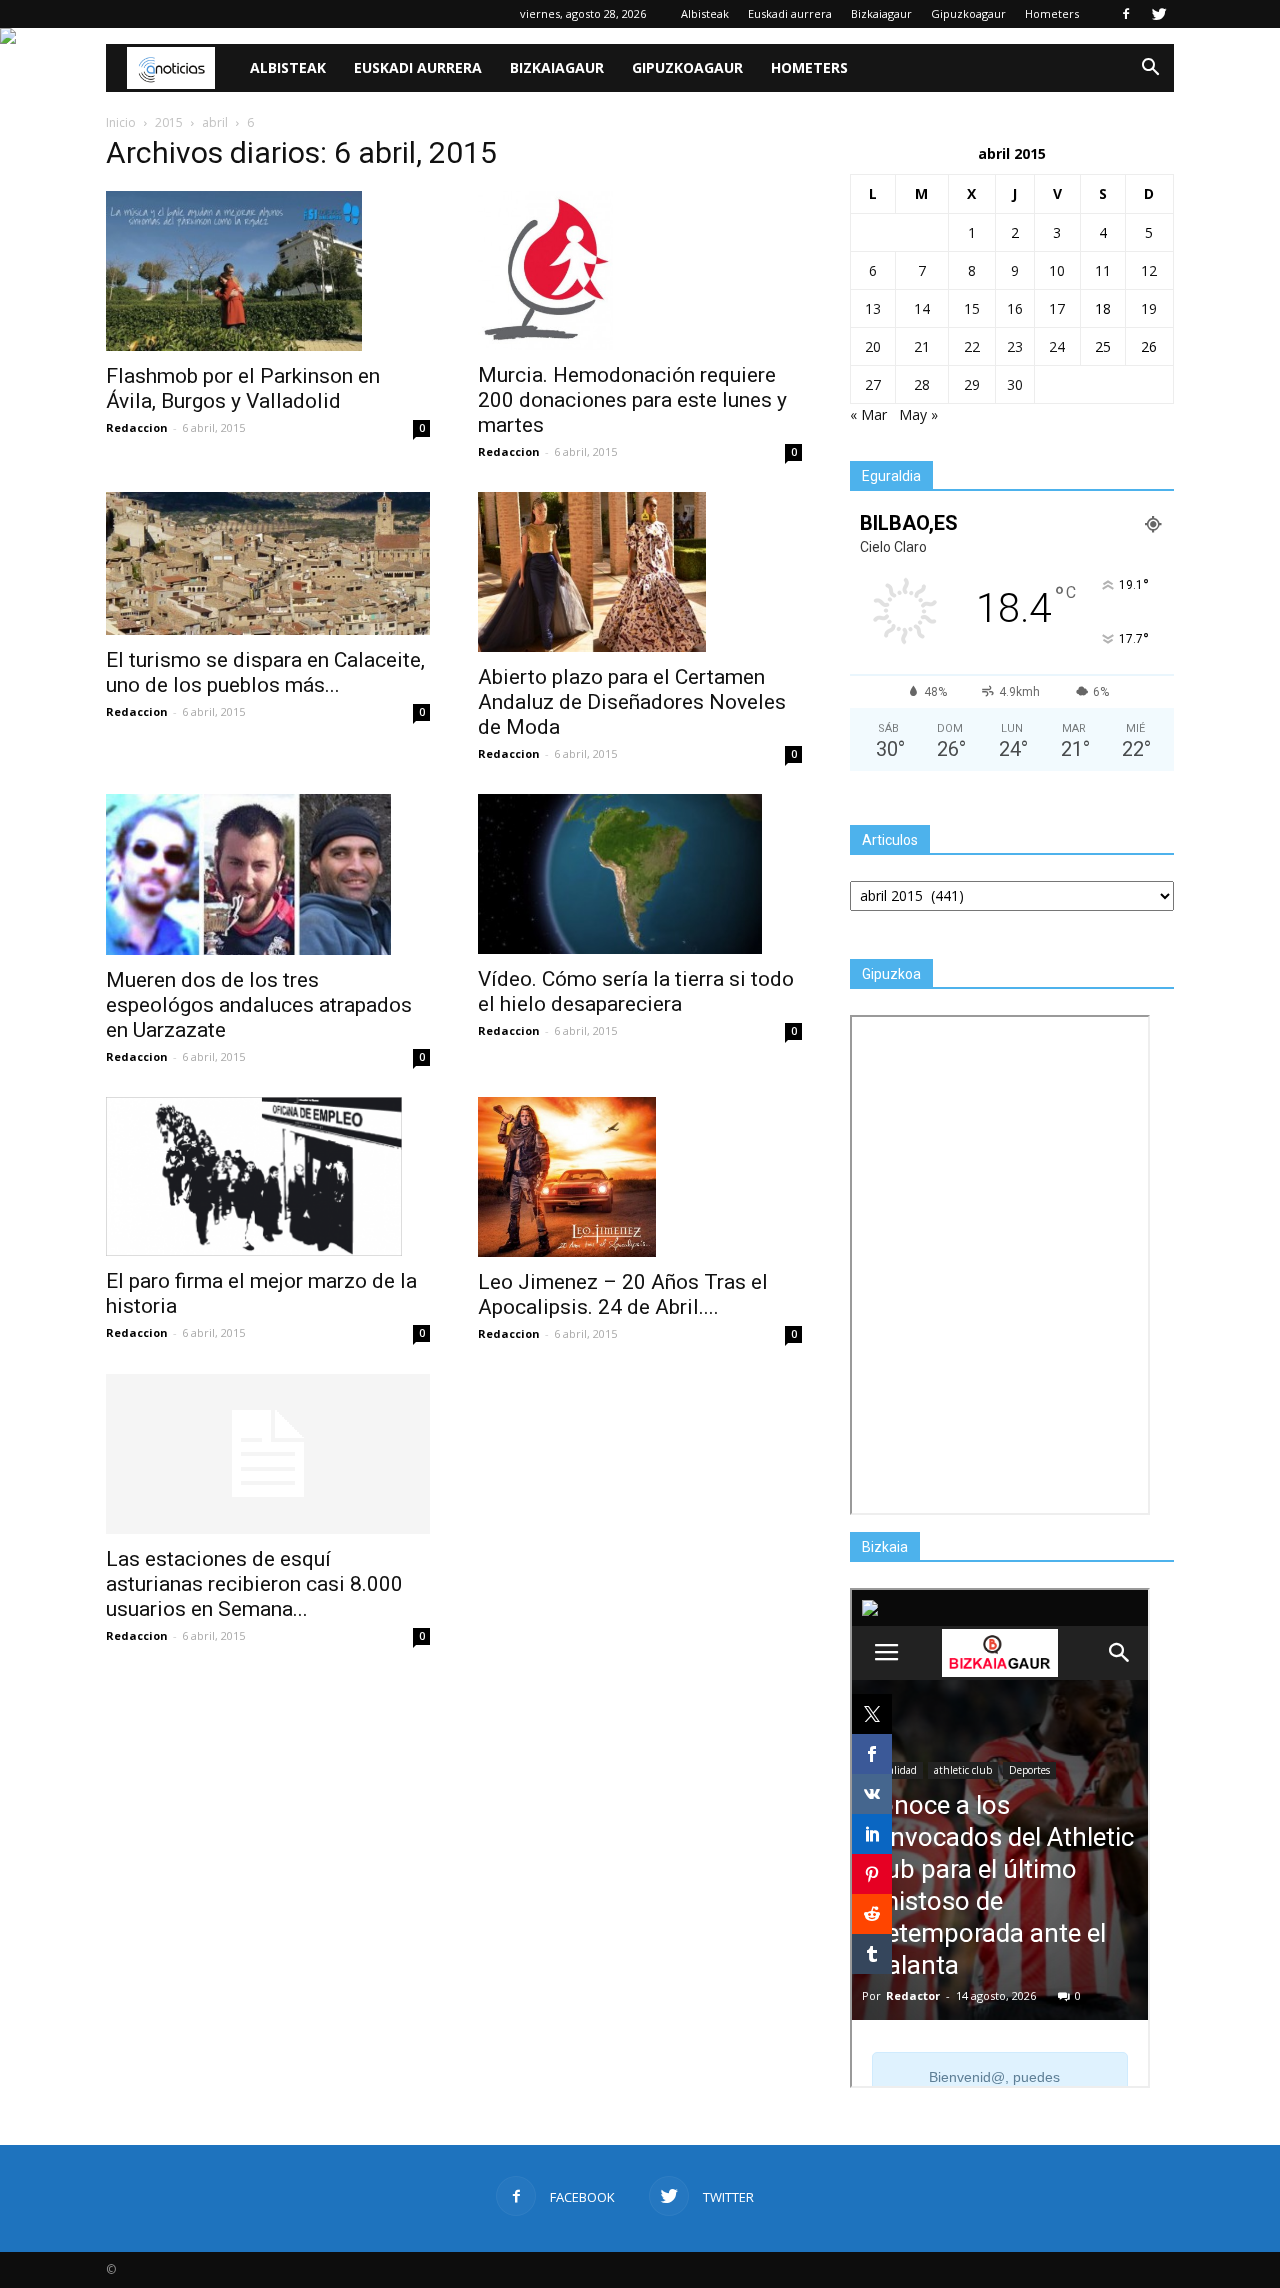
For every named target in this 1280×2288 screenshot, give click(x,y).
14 (922, 308)
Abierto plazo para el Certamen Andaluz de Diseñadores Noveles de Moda (632, 702)
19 (1149, 308)
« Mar (868, 414)
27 (873, 384)
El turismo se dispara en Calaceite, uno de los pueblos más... (265, 672)
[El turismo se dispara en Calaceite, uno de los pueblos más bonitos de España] (268, 563)
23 (1015, 346)
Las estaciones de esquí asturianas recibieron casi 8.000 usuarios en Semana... (254, 1584)
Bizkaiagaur (881, 13)
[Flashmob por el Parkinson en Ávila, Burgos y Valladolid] (268, 271)
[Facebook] (1126, 14)
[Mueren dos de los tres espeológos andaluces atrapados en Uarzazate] (268, 874)
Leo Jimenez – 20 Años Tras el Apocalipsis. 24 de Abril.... (623, 1294)
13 (873, 308)
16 (1015, 308)
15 (972, 308)
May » (918, 414)
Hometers (1052, 13)
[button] (1150, 68)
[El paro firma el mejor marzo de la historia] (268, 1177)
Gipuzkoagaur (968, 13)
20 (873, 346)
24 (1057, 346)
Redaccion (137, 427)
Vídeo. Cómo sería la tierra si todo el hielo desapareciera (636, 991)
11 (1103, 270)
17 (1057, 308)
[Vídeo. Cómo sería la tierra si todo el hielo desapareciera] (640, 874)
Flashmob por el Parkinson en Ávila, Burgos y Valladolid (243, 388)
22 (972, 346)
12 (1149, 270)
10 (1057, 270)
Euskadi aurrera (790, 13)
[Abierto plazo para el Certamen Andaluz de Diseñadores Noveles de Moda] (640, 572)
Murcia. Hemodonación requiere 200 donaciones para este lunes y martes (632, 400)
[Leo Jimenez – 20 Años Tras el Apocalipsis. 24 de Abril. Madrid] (640, 1177)
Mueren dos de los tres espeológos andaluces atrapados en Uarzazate (259, 1005)
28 (922, 384)
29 (972, 384)
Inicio (121, 122)
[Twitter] (1159, 14)
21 (922, 346)
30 (1015, 384)
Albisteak (705, 13)
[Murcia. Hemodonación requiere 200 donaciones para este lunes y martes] (640, 270)
